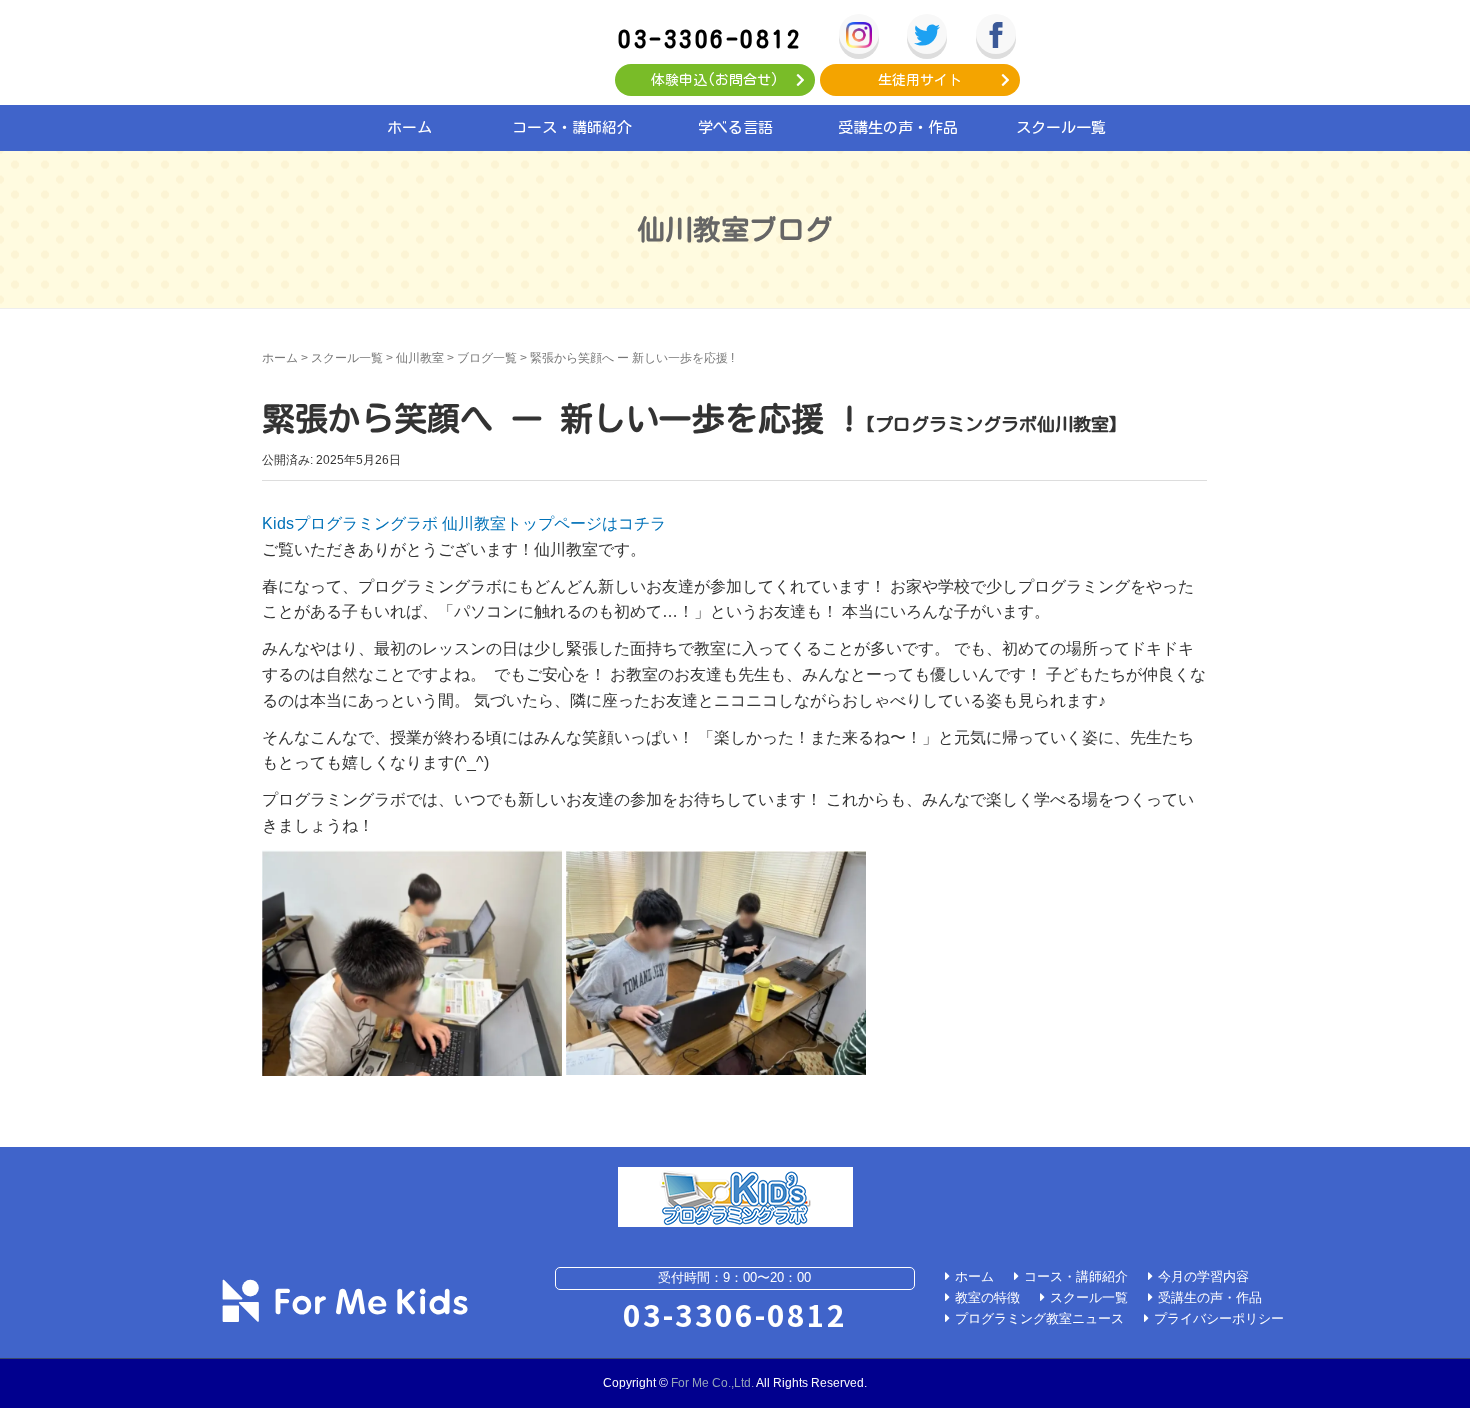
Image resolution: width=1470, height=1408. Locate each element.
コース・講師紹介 (572, 127)
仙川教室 (420, 358)
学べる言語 (735, 127)
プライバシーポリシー (1219, 1318)
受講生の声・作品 (898, 127)
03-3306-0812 (710, 38)
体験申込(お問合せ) (715, 80)
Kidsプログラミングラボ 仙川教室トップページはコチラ (464, 523)
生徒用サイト (920, 80)
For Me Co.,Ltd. (712, 1383)
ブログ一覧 (487, 358)
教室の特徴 (987, 1297)
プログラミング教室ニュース (1039, 1318)
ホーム (409, 127)
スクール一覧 (1061, 127)
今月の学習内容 (1203, 1276)
